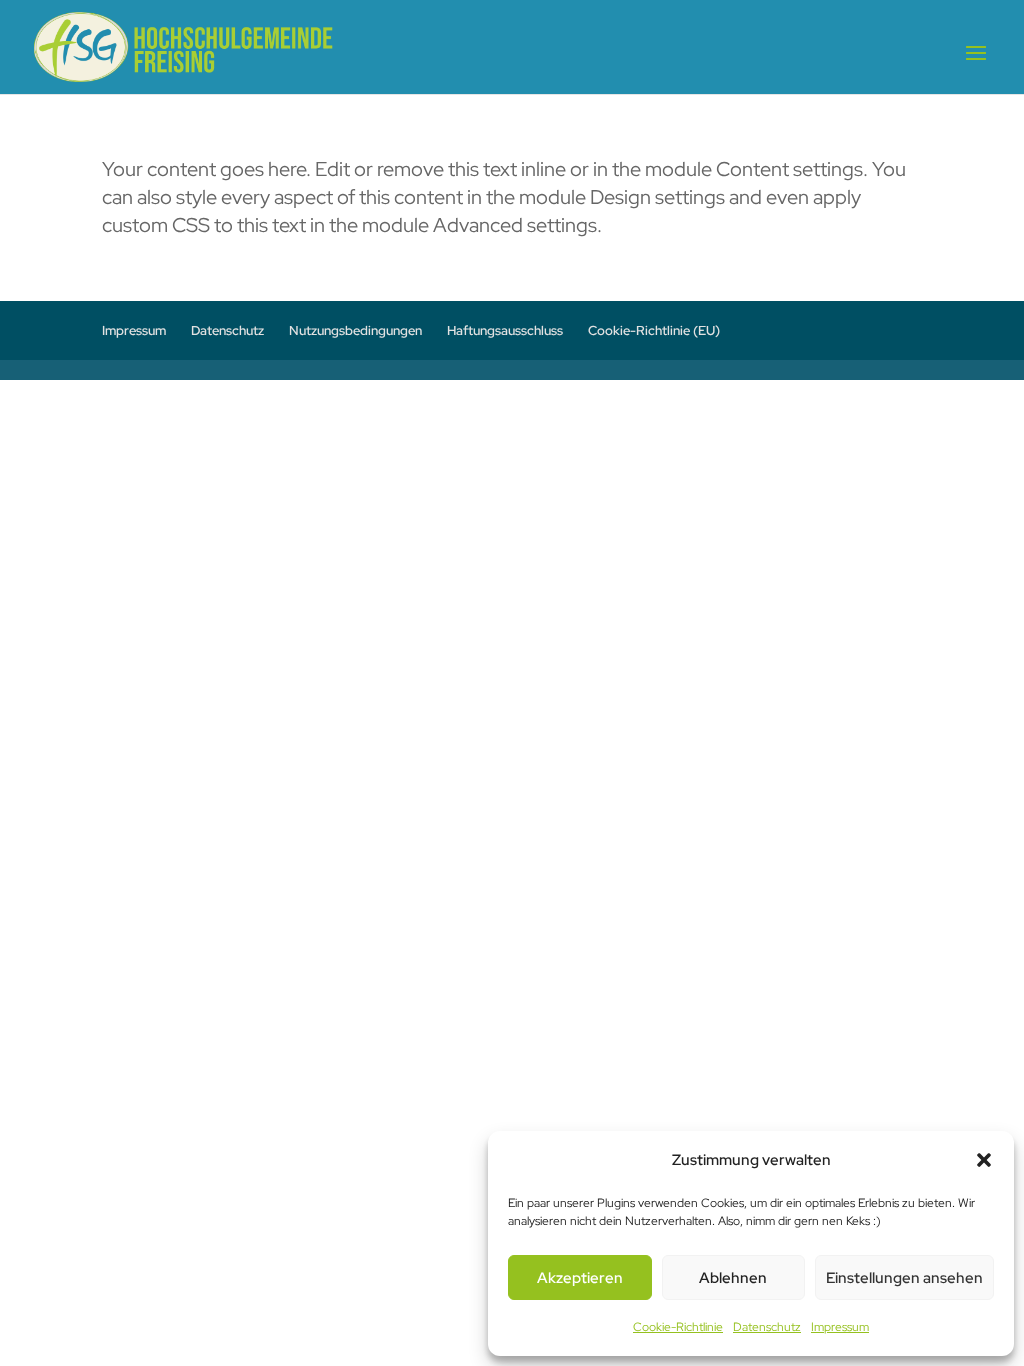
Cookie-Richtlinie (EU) (654, 330)
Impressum (840, 1327)
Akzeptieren (580, 1278)
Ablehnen (733, 1278)
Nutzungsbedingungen (355, 330)
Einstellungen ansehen (904, 1278)
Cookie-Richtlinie (678, 1327)
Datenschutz (767, 1327)
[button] (984, 1160)
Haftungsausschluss (505, 330)
